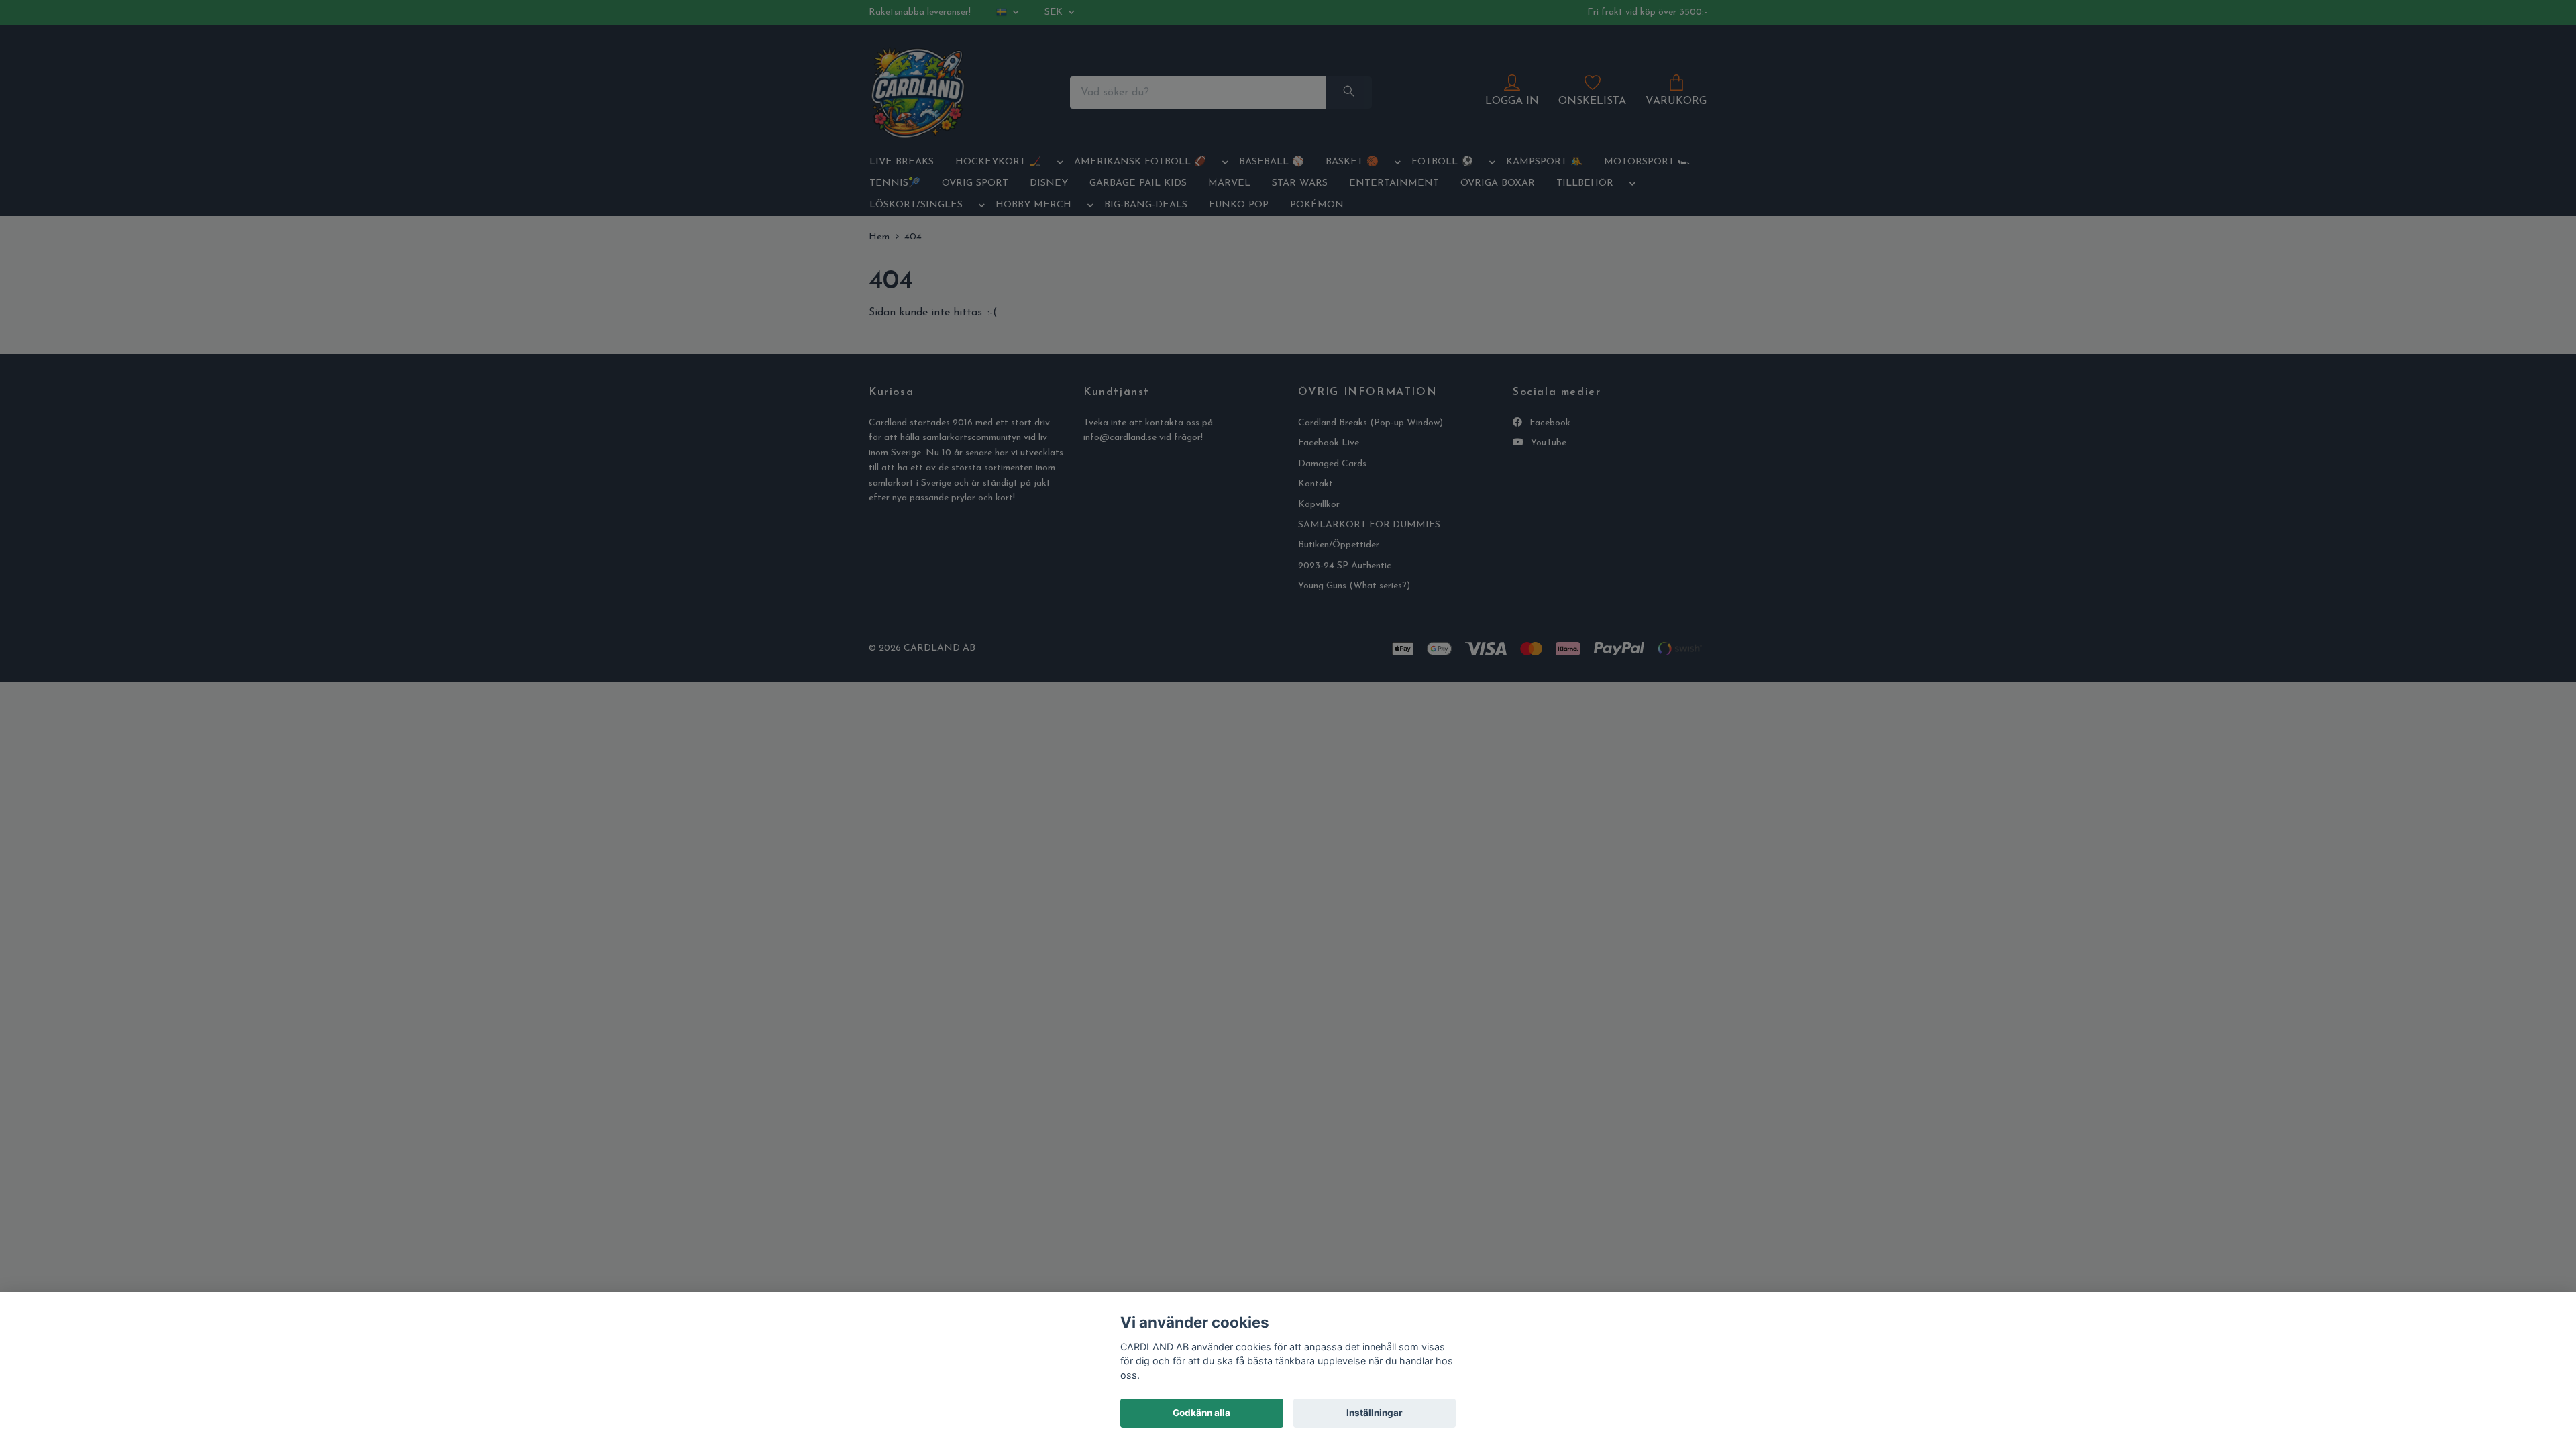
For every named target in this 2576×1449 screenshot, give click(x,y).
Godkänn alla (1201, 1413)
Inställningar (1375, 1413)
